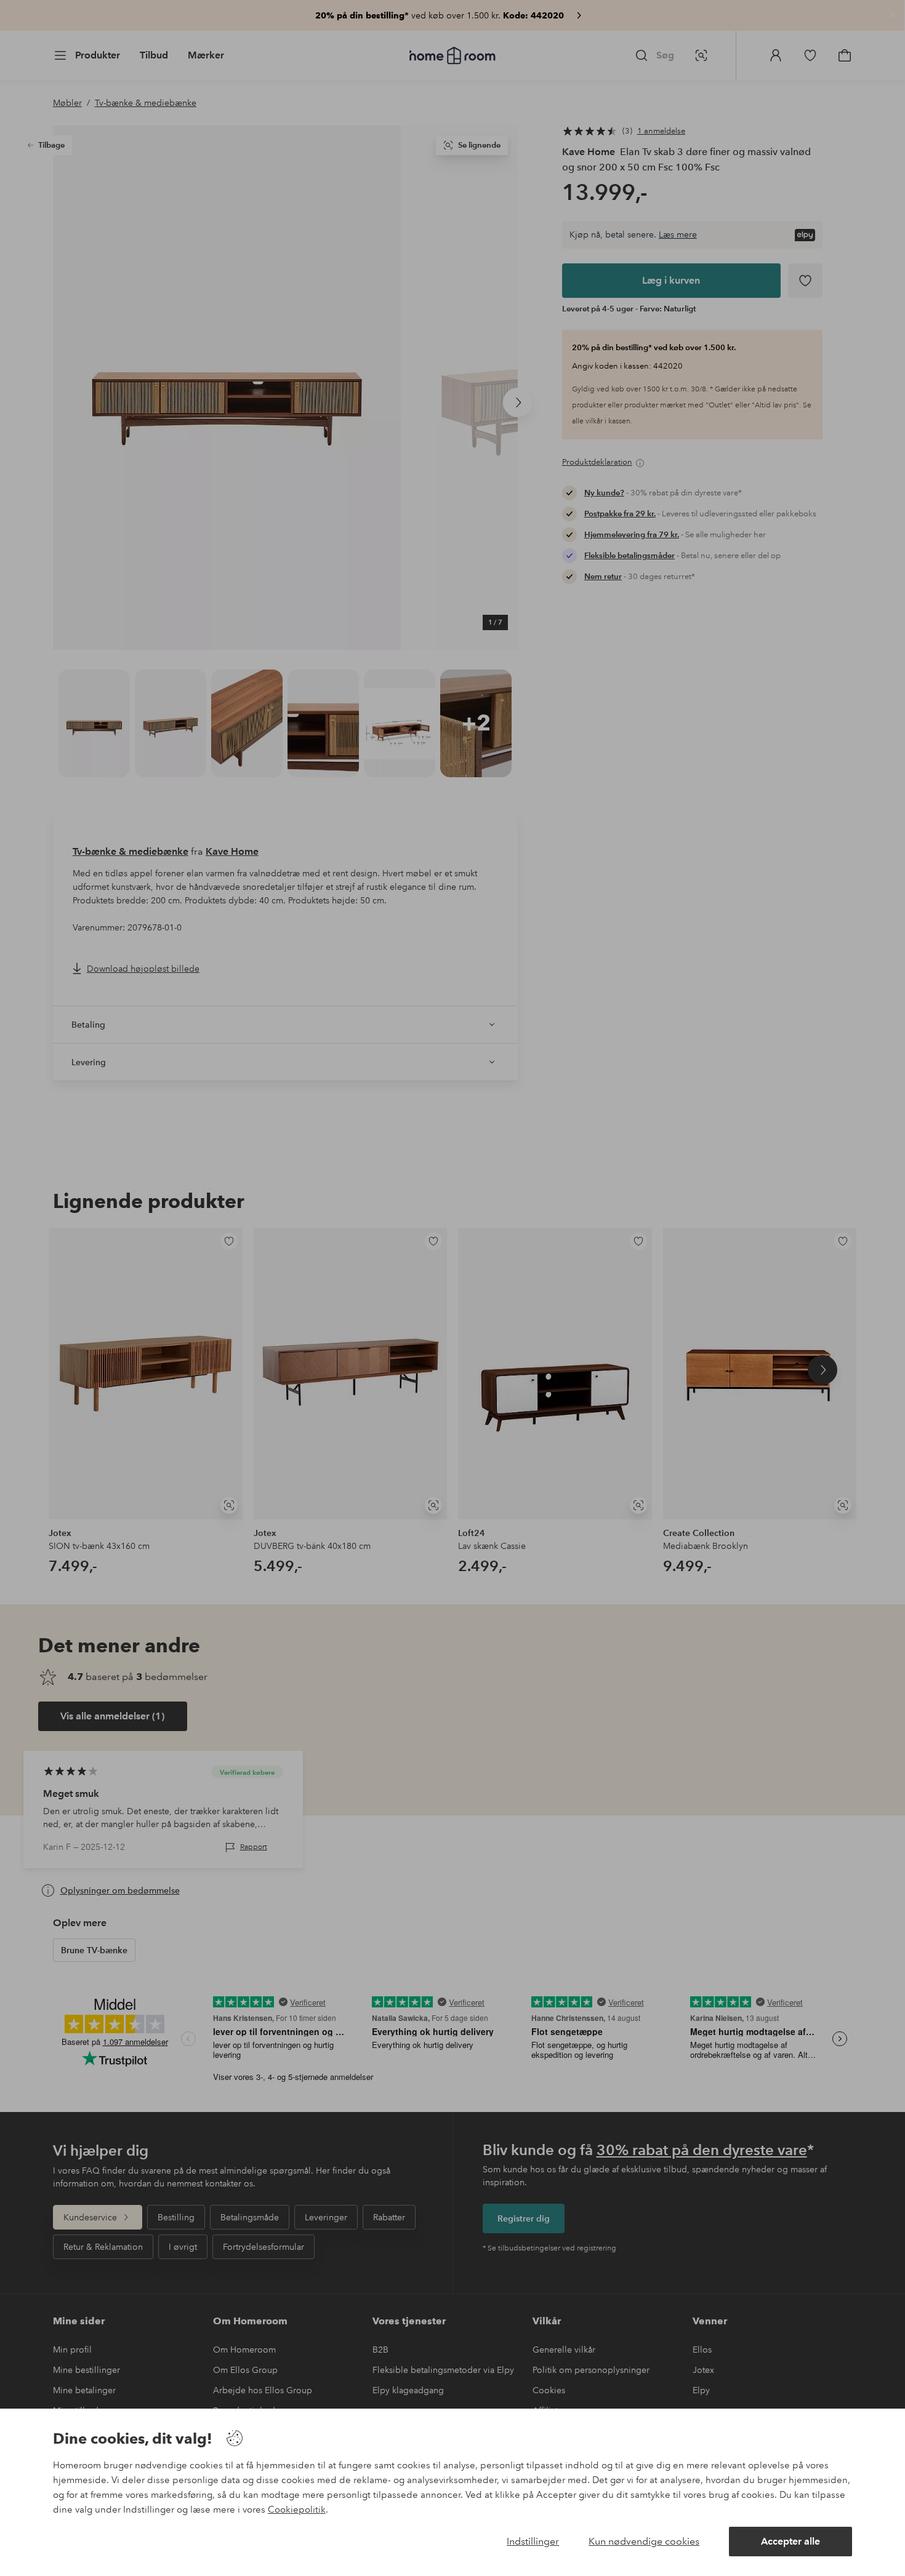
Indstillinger (533, 2541)
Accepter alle (790, 2541)
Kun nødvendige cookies (644, 2541)
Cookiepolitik (297, 2510)
